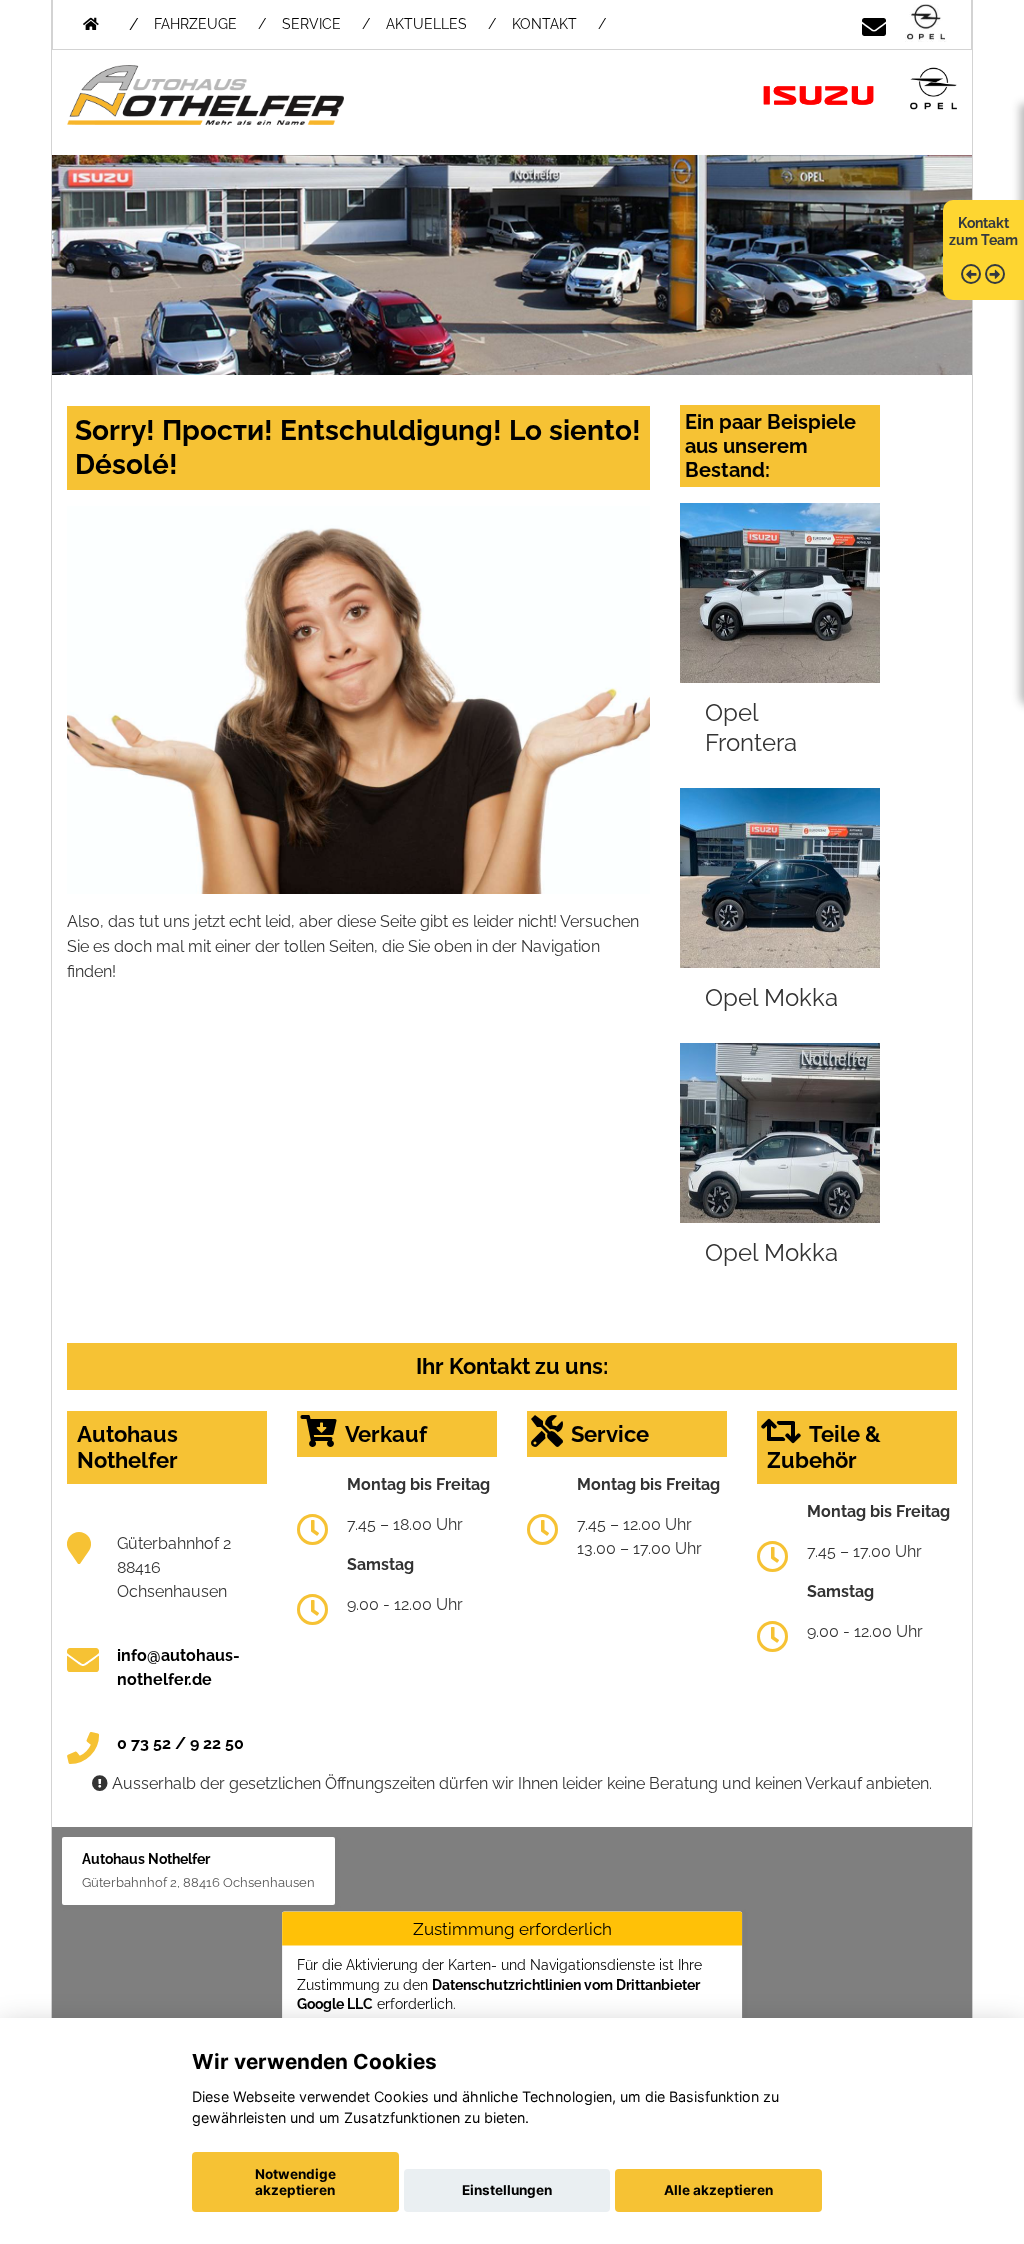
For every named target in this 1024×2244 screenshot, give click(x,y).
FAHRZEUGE (195, 24)
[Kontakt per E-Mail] (874, 23)
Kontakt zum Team (983, 231)
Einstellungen (507, 2190)
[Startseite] (926, 23)
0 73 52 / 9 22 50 (180, 1743)
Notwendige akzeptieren (295, 2182)
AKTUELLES (426, 24)
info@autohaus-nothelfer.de (178, 1667)
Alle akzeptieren (718, 2190)
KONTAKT (544, 24)
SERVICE (311, 24)
